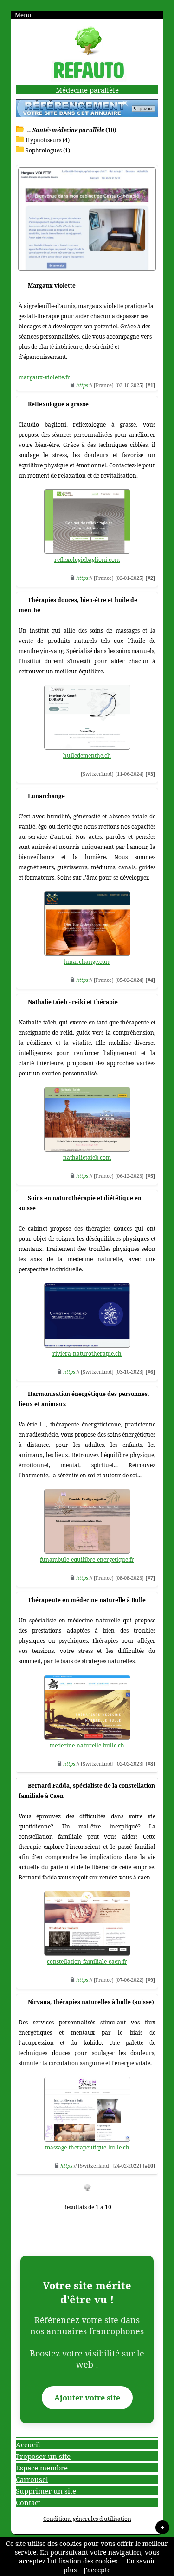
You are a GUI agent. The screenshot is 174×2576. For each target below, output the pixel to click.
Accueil (28, 2444)
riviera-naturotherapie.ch (87, 1354)
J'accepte (97, 2570)
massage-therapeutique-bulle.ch (87, 2147)
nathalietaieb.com (87, 1158)
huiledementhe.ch (87, 756)
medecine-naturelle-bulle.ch (87, 1745)
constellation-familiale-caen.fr (87, 1962)
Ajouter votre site (87, 2398)
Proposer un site (43, 2456)
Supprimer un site (46, 2491)
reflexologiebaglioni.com (87, 560)
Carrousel (32, 2479)
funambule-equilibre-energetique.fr (87, 1560)
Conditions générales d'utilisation (87, 2519)
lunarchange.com (87, 962)
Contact (28, 2502)
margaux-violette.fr (44, 377)
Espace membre (42, 2468)
